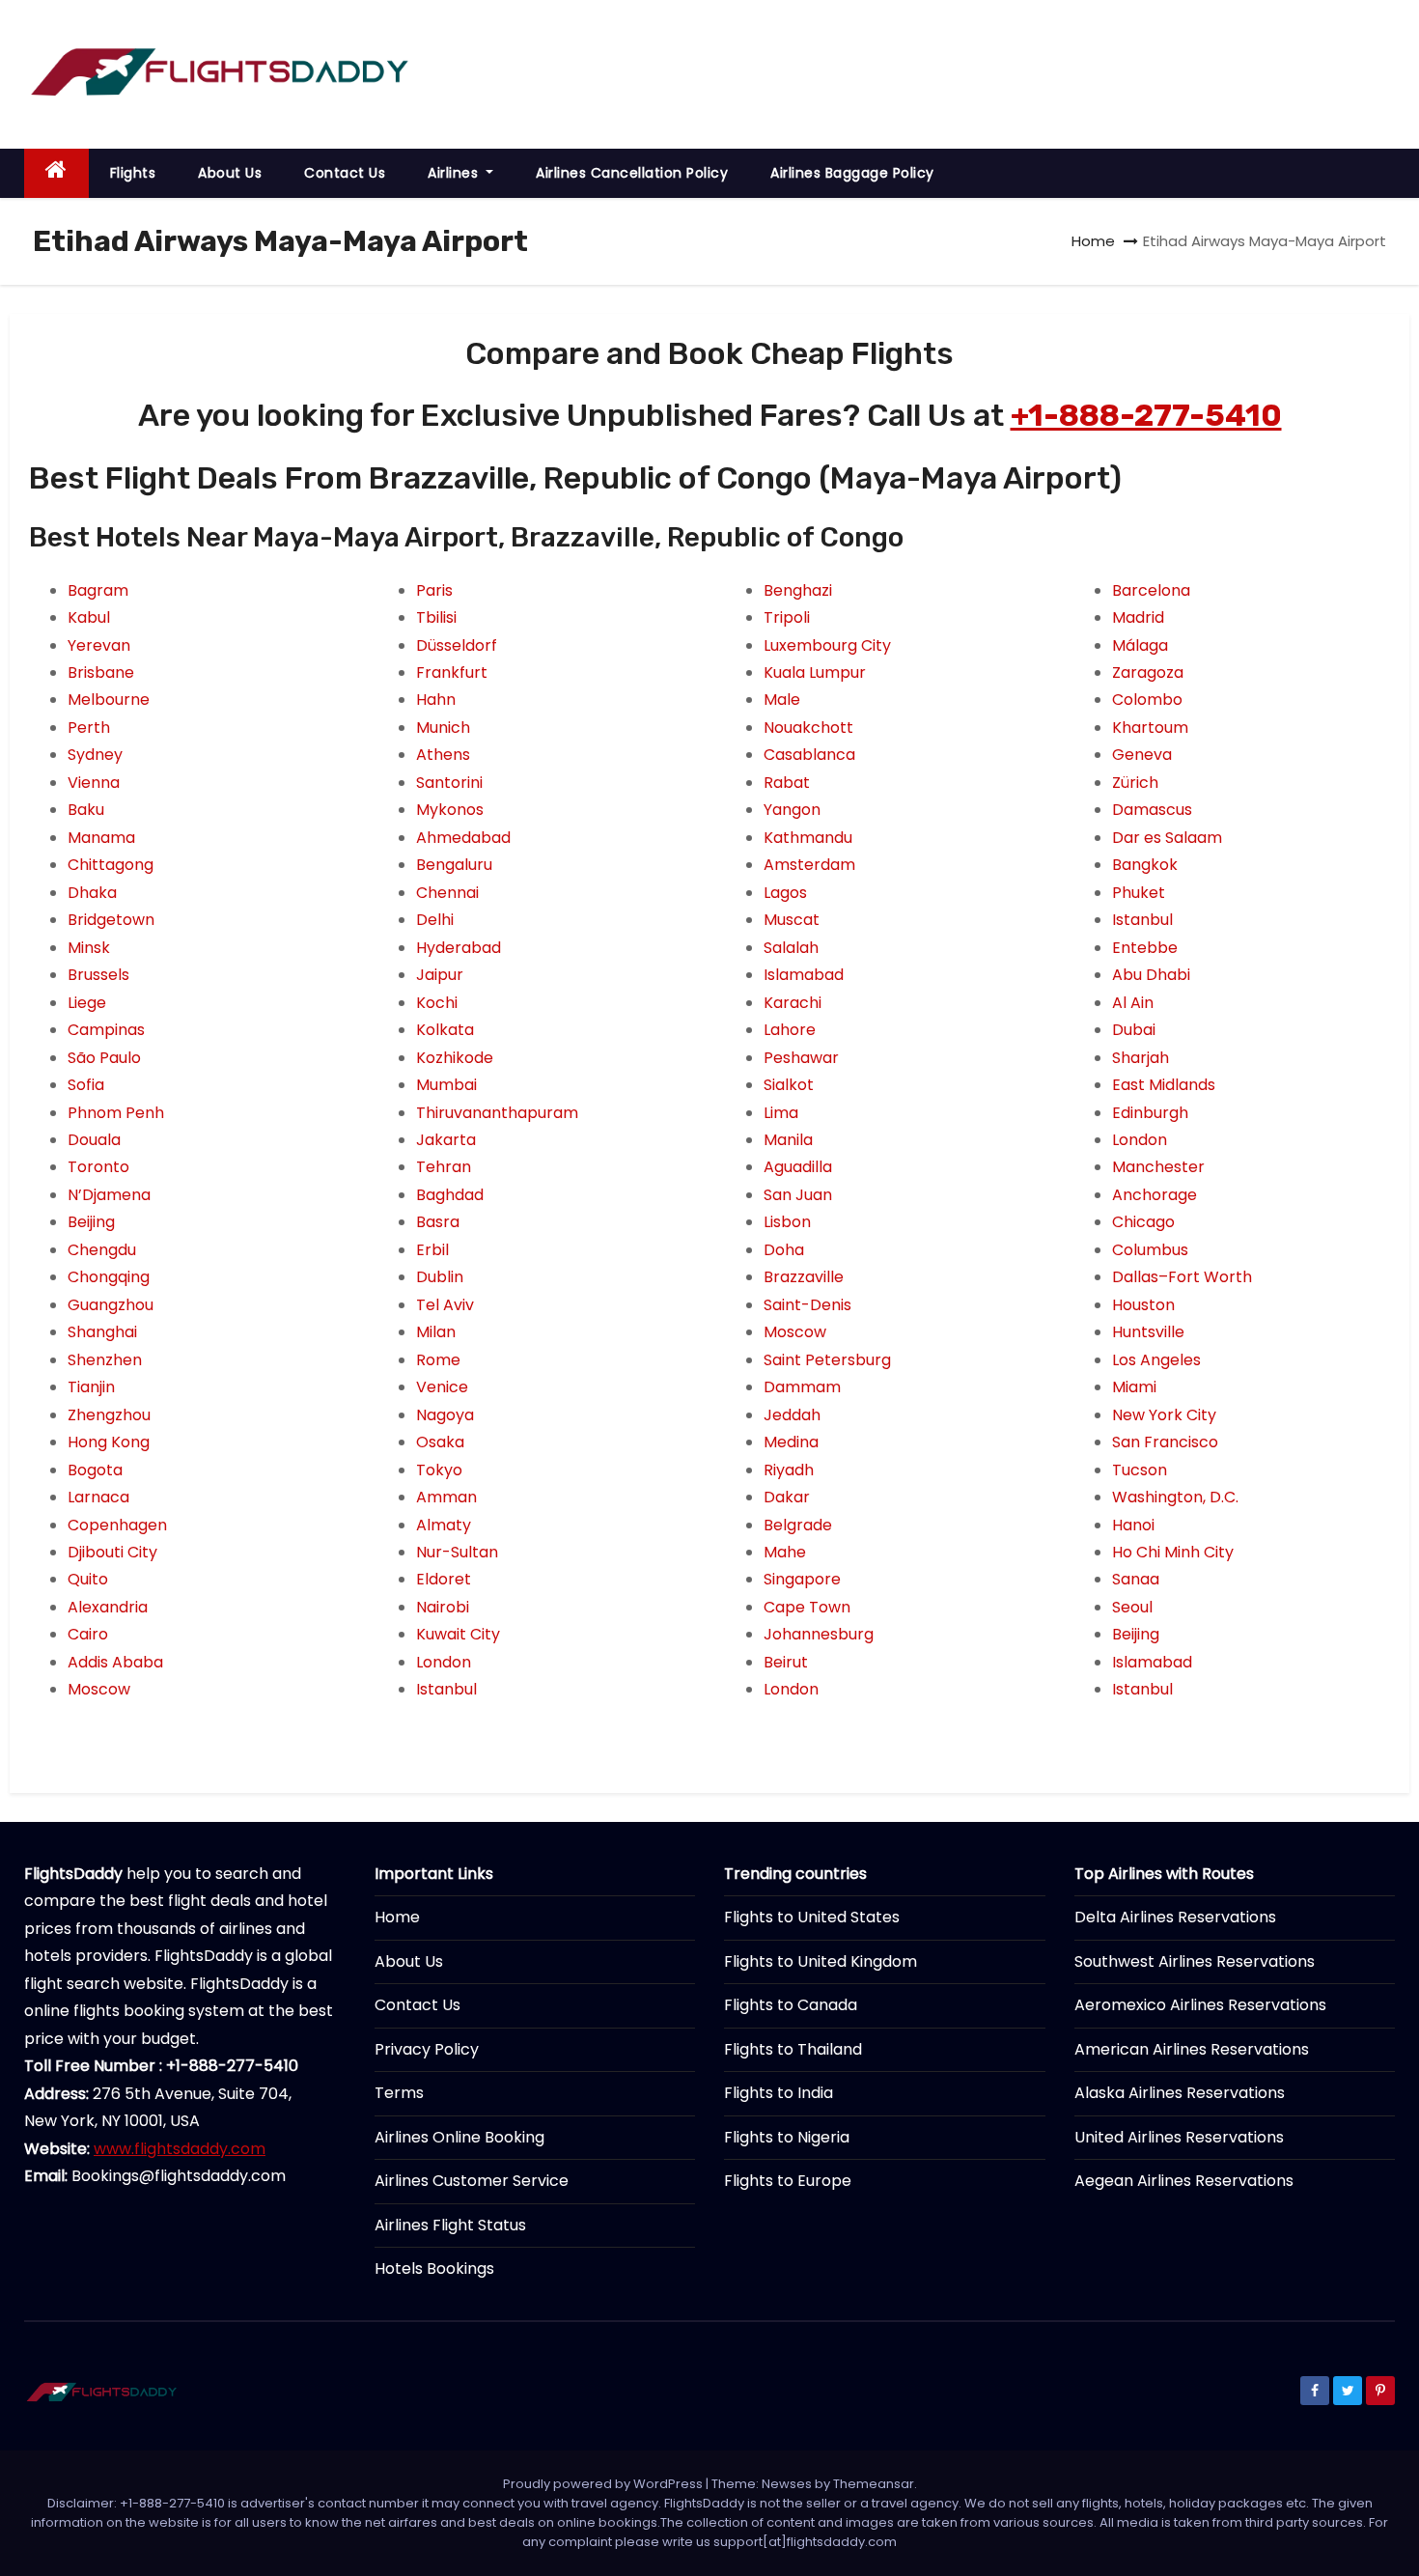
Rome (438, 1360)
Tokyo (439, 1470)
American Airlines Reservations (1192, 2049)
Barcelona (1151, 590)
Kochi (437, 1003)
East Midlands (1164, 1085)
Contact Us (345, 173)
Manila (788, 1140)
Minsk (89, 948)
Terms (399, 2093)
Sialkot (789, 1085)
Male (782, 700)
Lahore (790, 1030)
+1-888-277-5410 (1146, 415)
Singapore (802, 1579)
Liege (87, 1003)
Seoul (1132, 1607)
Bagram (98, 590)
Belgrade (798, 1525)
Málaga (1140, 645)
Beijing (91, 1222)
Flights (133, 173)
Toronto (98, 1167)
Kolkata (445, 1030)
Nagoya (445, 1415)
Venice (442, 1387)
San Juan (798, 1195)
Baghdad (450, 1195)
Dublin (440, 1277)
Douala (94, 1140)
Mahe (785, 1552)
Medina (791, 1442)
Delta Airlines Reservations (1175, 1917)
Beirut (786, 1662)
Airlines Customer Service (472, 2181)
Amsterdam (809, 865)
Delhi (435, 920)
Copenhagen (117, 1525)
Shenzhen (105, 1360)
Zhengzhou (109, 1415)
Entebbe (1145, 948)
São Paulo (104, 1058)
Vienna (94, 783)
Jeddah (792, 1415)
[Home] (56, 173)
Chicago (1143, 1222)
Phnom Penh (116, 1113)
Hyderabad (459, 948)
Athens (443, 755)
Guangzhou (111, 1305)
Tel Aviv (445, 1305)
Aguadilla (798, 1167)
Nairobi (443, 1607)
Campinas (106, 1030)
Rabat (787, 783)
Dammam (802, 1387)
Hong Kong (109, 1442)
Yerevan (99, 645)
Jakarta (446, 1140)
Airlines (455, 173)
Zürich (1135, 783)
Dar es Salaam (1167, 838)
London (444, 1662)
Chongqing (109, 1277)
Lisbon (787, 1222)
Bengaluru (454, 865)
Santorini (449, 783)
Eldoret (444, 1579)
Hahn (436, 700)
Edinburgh (1150, 1113)
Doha (784, 1250)
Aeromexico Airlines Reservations (1200, 2005)
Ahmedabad (463, 838)
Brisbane (101, 672)
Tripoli (787, 617)
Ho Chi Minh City (1173, 1552)
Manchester (1158, 1167)
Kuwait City (458, 1634)
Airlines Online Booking (459, 2137)
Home (1093, 241)
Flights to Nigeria (787, 2137)
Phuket (1139, 893)
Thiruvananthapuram (497, 1113)
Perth (89, 728)
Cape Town (807, 1607)
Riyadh (789, 1470)
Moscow (99, 1689)
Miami (1134, 1387)
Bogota (95, 1470)
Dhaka (92, 893)
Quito (88, 1579)
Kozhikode (455, 1058)
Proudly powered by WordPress (604, 2484)
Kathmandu (808, 838)
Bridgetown (111, 920)
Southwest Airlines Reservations (1195, 1961)
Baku (86, 810)
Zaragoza (1148, 672)
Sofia (86, 1085)
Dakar (787, 1497)
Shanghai (102, 1332)
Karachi (793, 1003)
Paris (434, 590)
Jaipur (440, 975)
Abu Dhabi (1151, 975)
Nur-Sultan (457, 1552)
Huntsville (1148, 1332)
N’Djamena (109, 1195)
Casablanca (809, 755)
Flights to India (779, 2093)
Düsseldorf (457, 645)
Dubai (1134, 1030)
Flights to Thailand (793, 2049)
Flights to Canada (791, 2005)
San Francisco (1165, 1442)
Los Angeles (1156, 1360)
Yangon (792, 810)
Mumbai (446, 1085)
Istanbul (446, 1689)
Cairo (88, 1634)
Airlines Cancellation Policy (632, 173)
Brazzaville (804, 1277)
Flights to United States (812, 1917)
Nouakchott (808, 728)
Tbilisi (436, 617)
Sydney (95, 755)
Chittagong (111, 865)
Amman (446, 1497)
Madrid (1138, 617)
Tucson (1140, 1470)
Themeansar (874, 2484)
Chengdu (102, 1250)
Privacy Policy (427, 2049)
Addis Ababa (115, 1662)
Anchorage (1155, 1195)
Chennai (447, 893)
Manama (101, 838)
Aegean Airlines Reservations (1184, 2181)
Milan (436, 1332)
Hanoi (1133, 1525)
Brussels (98, 975)
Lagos (785, 893)
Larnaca (98, 1497)
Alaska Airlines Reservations (1180, 2093)
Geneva (1142, 755)
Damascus (1152, 810)
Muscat (792, 920)
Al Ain (1133, 1003)
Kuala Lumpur (815, 672)
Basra (438, 1222)
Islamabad (804, 975)
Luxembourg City (827, 645)
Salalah (791, 948)
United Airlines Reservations (1179, 2137)
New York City (1164, 1415)
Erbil (432, 1250)
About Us (230, 173)
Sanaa (1136, 1579)
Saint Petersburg (827, 1360)
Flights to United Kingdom (821, 1961)
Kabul (89, 617)
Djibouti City (112, 1552)
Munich (443, 728)
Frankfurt (452, 672)
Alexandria (108, 1607)
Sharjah (1141, 1058)
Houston (1143, 1305)
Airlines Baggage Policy (852, 173)
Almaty (444, 1525)
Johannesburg (819, 1634)
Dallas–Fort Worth (1182, 1277)
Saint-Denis (807, 1305)
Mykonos (450, 810)
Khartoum (1150, 728)
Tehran (444, 1167)
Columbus (1150, 1250)
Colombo (1147, 700)
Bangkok (1145, 865)
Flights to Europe (788, 2181)
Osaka (440, 1442)
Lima (781, 1113)
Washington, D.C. (1175, 1497)
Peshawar (801, 1058)
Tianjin (91, 1387)
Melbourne (109, 700)
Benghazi (798, 590)
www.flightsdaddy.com (180, 2149)
